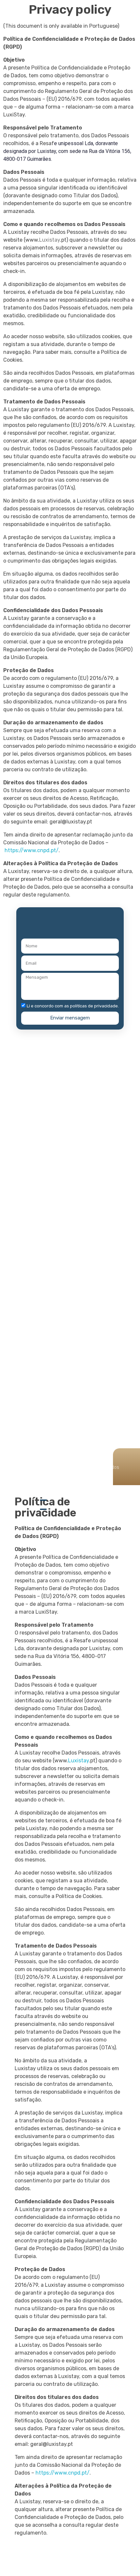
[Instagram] (67, 1113)
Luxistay (78, 1761)
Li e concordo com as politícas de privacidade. (73, 1006)
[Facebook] (28, 1113)
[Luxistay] (73, 33)
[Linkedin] (105, 1113)
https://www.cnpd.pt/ (32, 850)
